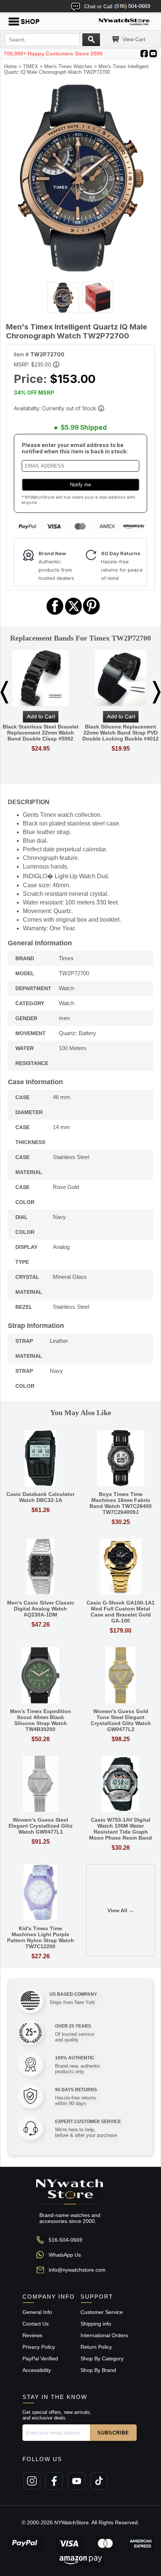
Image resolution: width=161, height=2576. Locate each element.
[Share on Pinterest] (92, 614)
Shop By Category (102, 2358)
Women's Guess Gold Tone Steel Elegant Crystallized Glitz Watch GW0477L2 (121, 1720)
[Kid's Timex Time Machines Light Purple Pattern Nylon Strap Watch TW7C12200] (40, 1893)
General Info (37, 2312)
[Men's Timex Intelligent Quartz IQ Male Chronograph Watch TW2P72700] (80, 270)
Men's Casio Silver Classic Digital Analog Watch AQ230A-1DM (41, 1609)
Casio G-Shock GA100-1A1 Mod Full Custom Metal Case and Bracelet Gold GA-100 (121, 1612)
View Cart (134, 39)
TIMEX (31, 66)
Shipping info (96, 2324)
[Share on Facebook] (55, 614)
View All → (121, 1910)
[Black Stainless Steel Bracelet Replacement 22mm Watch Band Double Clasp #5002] (40, 679)
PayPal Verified (40, 2358)
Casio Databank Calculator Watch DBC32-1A (40, 1497)
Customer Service (102, 2312)
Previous (4, 692)
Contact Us (36, 2324)
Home (10, 66)
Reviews (32, 2335)
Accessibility (37, 2370)
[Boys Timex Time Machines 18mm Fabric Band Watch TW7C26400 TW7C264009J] (121, 1459)
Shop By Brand (98, 2370)
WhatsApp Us (65, 2255)
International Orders (104, 2335)
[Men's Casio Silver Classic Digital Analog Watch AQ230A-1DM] (40, 1567)
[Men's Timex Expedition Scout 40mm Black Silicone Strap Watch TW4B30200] (40, 1676)
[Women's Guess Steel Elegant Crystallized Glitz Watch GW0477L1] (40, 1784)
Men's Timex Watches (68, 66)
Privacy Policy (39, 2347)
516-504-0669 (66, 2240)
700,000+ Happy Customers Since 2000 (53, 54)
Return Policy (96, 2347)
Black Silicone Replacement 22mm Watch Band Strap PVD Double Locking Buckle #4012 (121, 733)
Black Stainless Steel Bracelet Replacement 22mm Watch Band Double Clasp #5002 (41, 733)
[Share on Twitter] (74, 614)
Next (157, 692)
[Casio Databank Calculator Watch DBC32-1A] (40, 1459)
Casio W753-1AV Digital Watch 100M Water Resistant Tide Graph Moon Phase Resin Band (121, 1829)
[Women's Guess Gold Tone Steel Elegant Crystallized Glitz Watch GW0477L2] (121, 1676)
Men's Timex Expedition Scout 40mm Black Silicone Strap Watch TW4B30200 (41, 1720)
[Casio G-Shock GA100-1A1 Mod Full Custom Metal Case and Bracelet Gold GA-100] (121, 1567)
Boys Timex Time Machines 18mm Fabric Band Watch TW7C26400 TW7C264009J (121, 1503)
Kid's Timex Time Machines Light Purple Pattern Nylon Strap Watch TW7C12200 (41, 1937)
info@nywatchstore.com (77, 2270)
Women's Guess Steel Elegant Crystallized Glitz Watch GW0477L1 (41, 1826)
